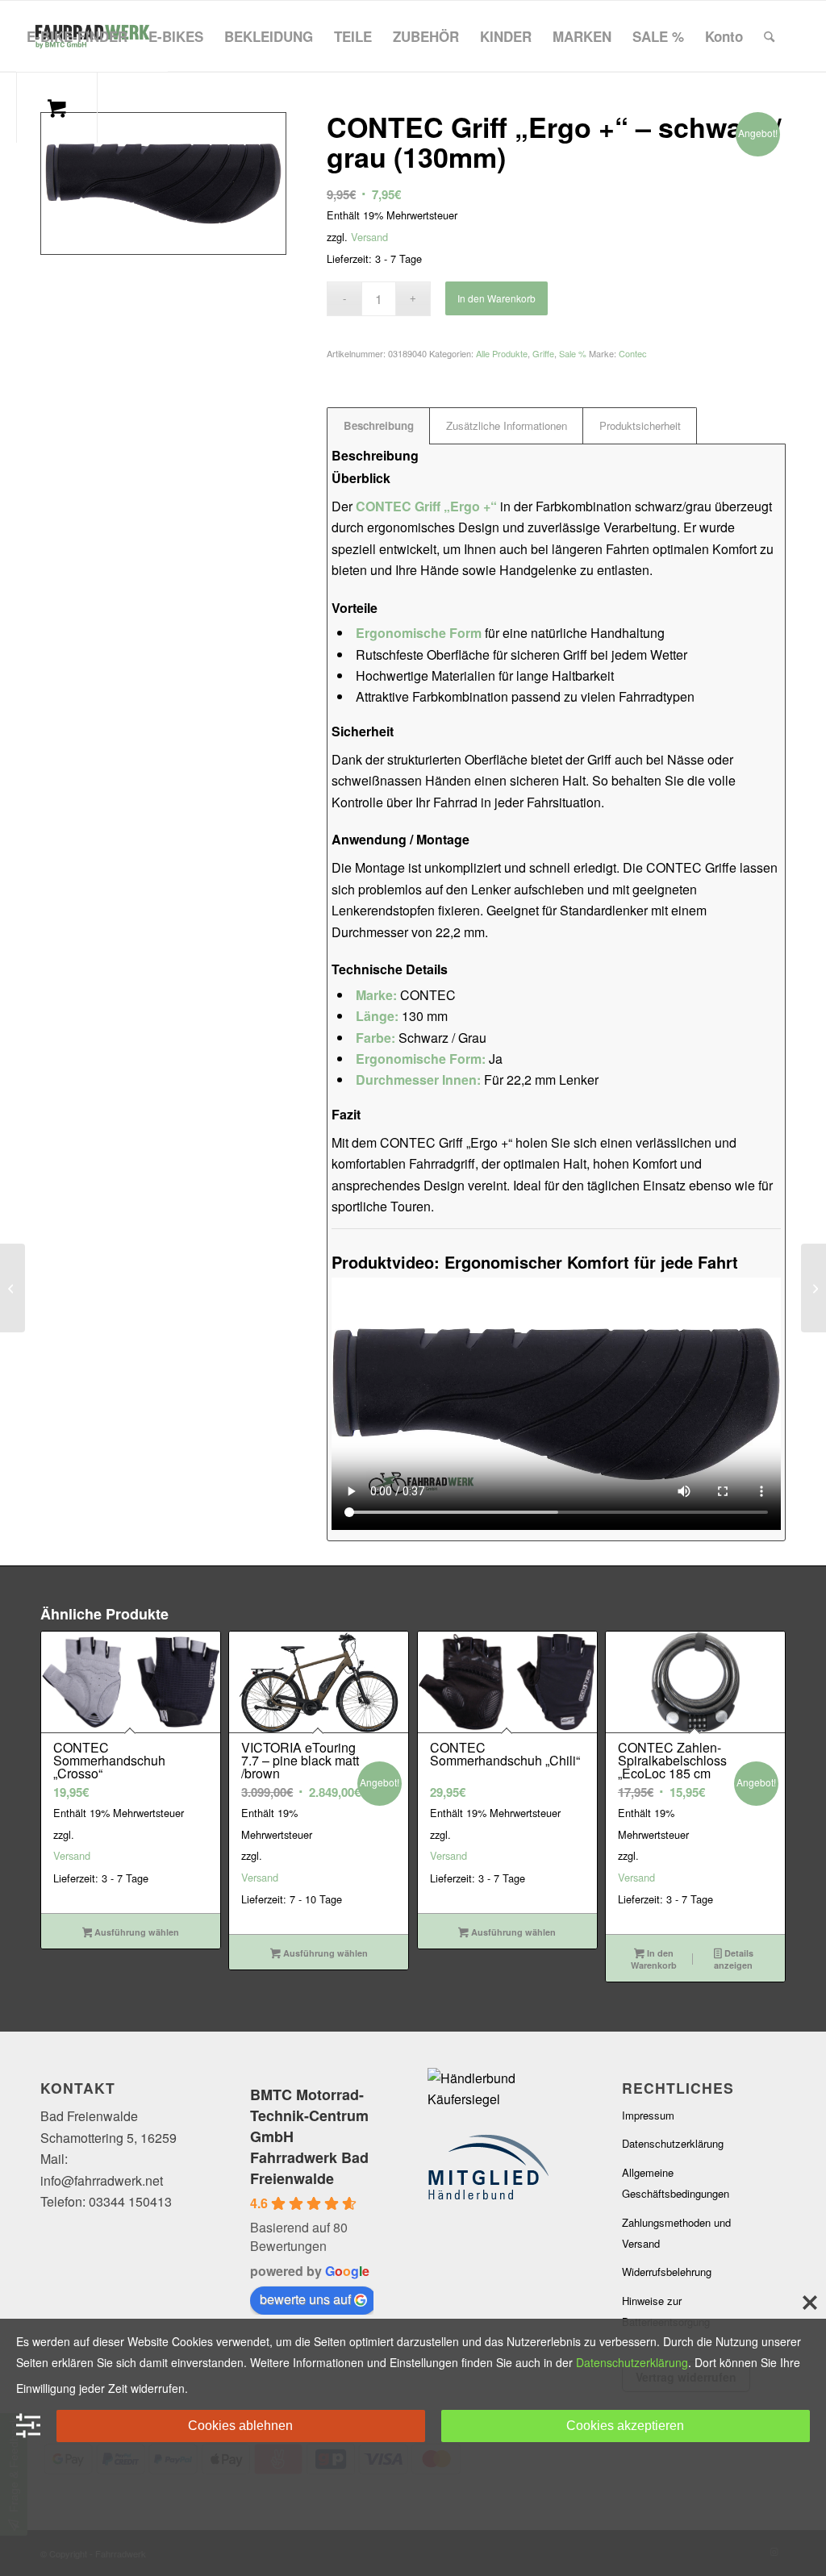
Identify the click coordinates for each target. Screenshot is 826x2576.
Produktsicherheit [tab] (640, 425)
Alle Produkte (502, 353)
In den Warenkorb (496, 298)
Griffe (543, 353)
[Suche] (769, 36)
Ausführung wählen (136, 1932)
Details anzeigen (733, 1959)
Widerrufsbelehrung (667, 2272)
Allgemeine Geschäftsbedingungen (676, 2183)
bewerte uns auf (305, 2299)
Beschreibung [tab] (379, 425)
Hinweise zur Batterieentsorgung (666, 2311)
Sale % (573, 353)
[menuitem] (77, 36)
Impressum (648, 2115)
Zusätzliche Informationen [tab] (507, 425)
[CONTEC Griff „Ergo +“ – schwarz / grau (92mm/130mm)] (13, 1288)
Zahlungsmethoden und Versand (676, 2233)
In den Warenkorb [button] (654, 1959)
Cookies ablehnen (240, 2426)
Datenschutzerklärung (673, 2143)
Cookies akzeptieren (625, 2426)
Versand (369, 237)
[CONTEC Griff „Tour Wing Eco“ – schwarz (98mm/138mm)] (813, 1288)
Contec (633, 353)
